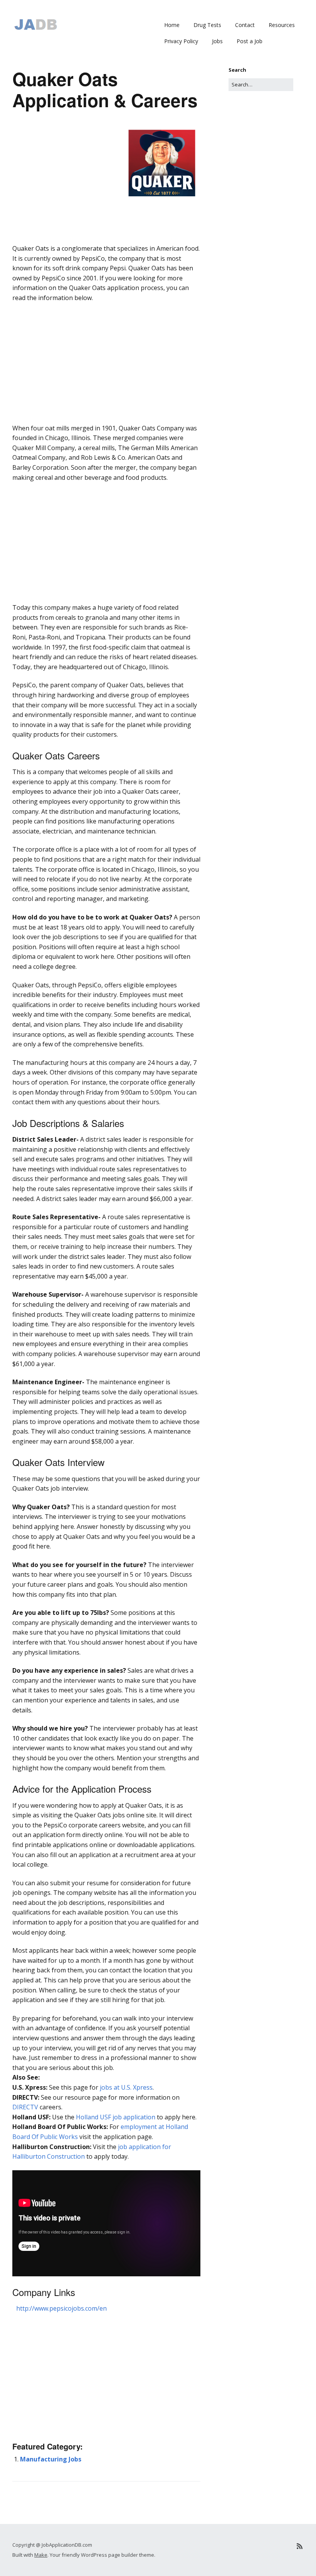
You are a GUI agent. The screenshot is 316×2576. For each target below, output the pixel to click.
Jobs (217, 41)
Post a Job (250, 41)
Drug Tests (207, 25)
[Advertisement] (106, 255)
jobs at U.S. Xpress (126, 2087)
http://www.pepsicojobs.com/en (61, 2308)
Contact (245, 25)
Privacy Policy (181, 41)
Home (172, 25)
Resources (282, 25)
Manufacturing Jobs (51, 2459)
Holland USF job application (116, 2117)
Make (41, 2555)
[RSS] (300, 2546)
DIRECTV (25, 2107)
